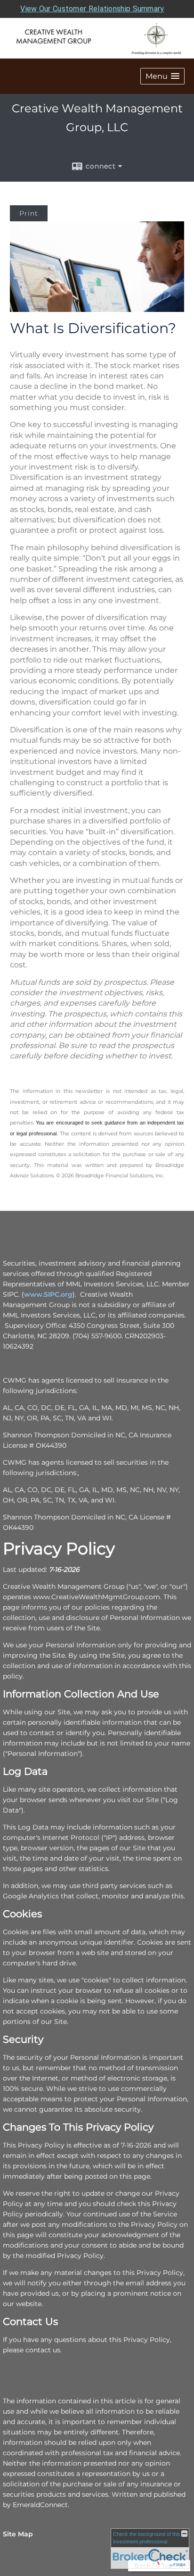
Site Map (18, 2534)
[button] (162, 76)
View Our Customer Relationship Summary (92, 9)
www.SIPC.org (48, 1294)
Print (29, 213)
